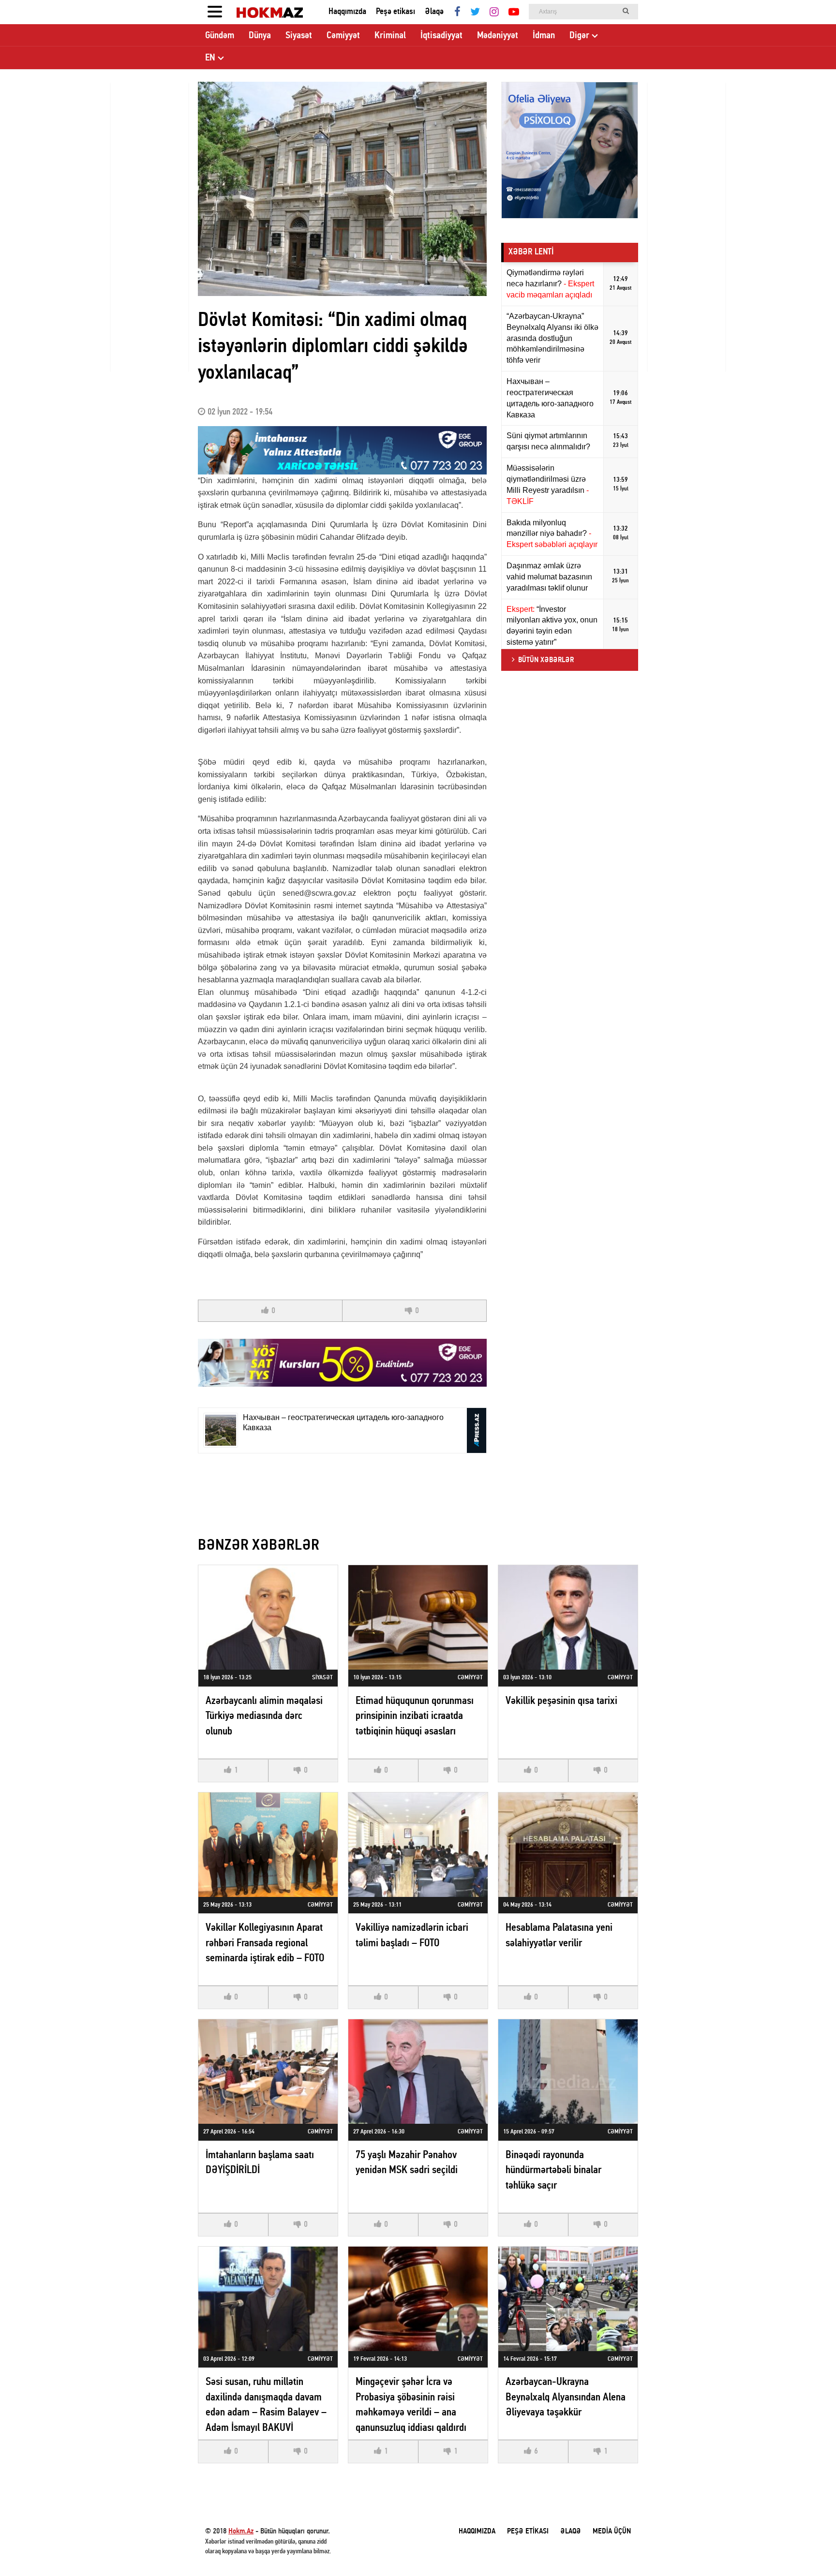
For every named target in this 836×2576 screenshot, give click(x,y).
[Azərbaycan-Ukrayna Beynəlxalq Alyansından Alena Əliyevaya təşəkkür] (568, 2299)
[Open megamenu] (215, 12)
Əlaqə (434, 12)
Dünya (260, 36)
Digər (579, 36)
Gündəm (220, 36)
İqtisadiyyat (441, 36)
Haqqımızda (347, 12)
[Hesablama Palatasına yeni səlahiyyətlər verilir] (568, 1845)
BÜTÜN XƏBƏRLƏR (546, 660)
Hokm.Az (241, 2532)
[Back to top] (809, 2549)
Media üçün (612, 2532)
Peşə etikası (396, 12)
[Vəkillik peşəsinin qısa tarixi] (568, 1617)
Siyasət (299, 36)
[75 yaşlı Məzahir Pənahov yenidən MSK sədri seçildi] (418, 2072)
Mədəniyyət (498, 36)
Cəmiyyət (343, 36)
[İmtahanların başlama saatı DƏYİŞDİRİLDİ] (268, 2072)
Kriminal (390, 36)
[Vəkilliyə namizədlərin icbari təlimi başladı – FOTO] (418, 1845)
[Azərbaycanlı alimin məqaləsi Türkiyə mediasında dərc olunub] (268, 1617)
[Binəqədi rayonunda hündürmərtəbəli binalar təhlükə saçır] (568, 2072)
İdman (544, 36)
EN (210, 58)
